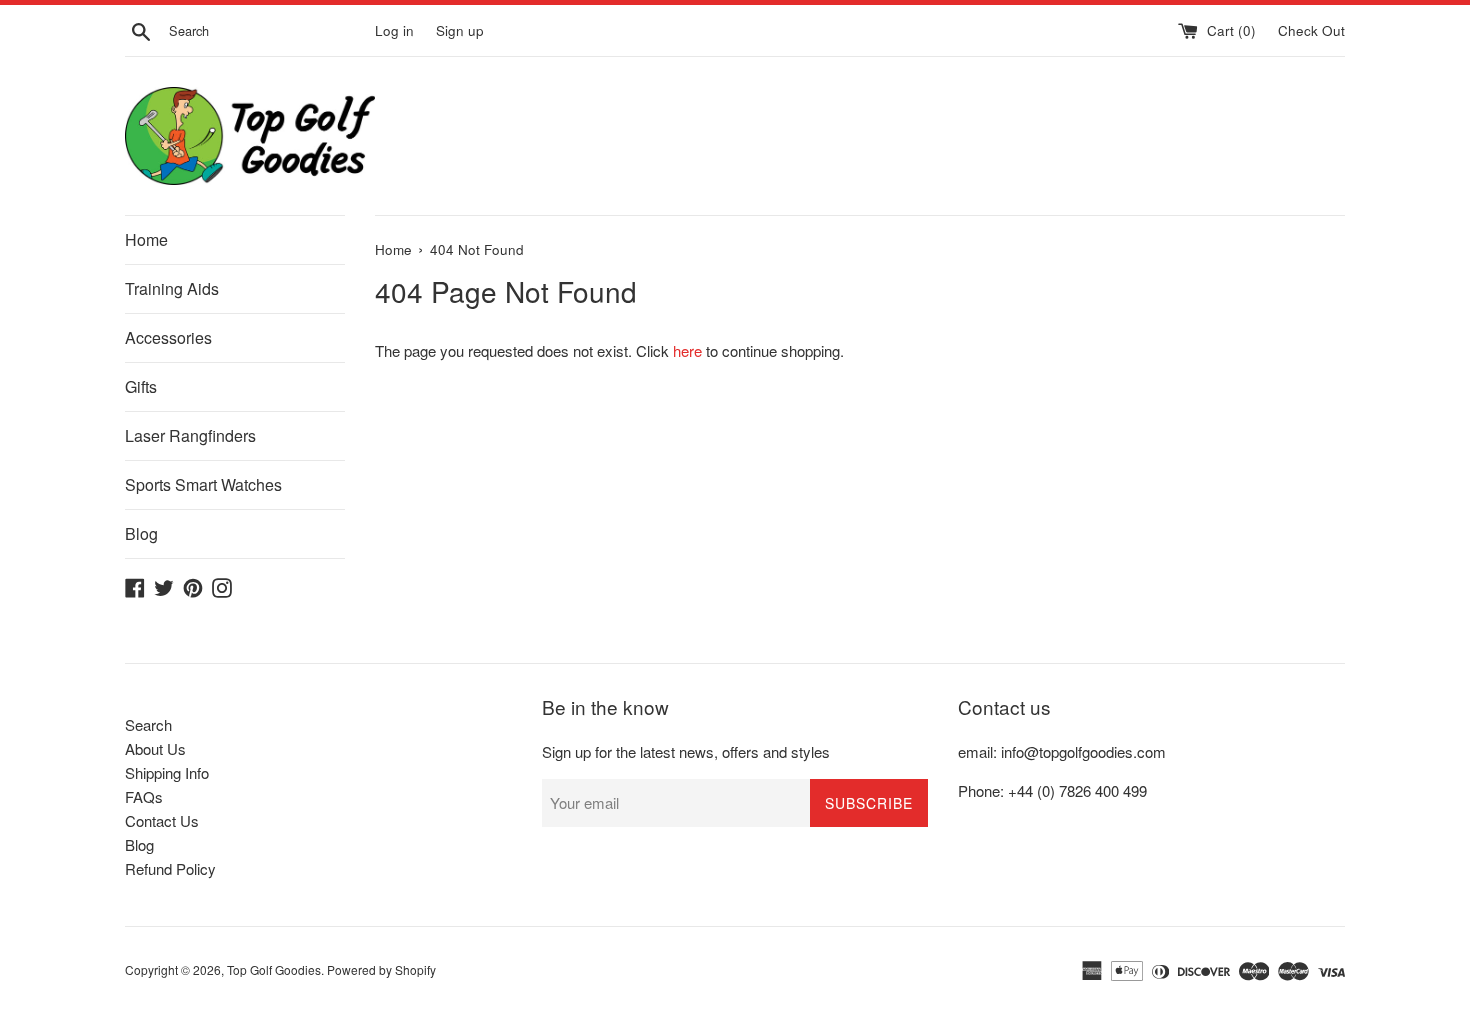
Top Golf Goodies (274, 969)
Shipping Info (167, 772)
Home (146, 239)
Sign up (460, 30)
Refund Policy (170, 868)
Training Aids (172, 288)
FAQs (144, 796)
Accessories (168, 337)
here (687, 350)
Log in (394, 30)
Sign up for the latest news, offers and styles (686, 751)
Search (148, 724)
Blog (141, 533)
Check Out (1311, 30)
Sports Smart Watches (203, 484)
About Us (155, 748)
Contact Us (162, 820)
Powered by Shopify (381, 969)
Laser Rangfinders (190, 435)
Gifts (141, 386)
